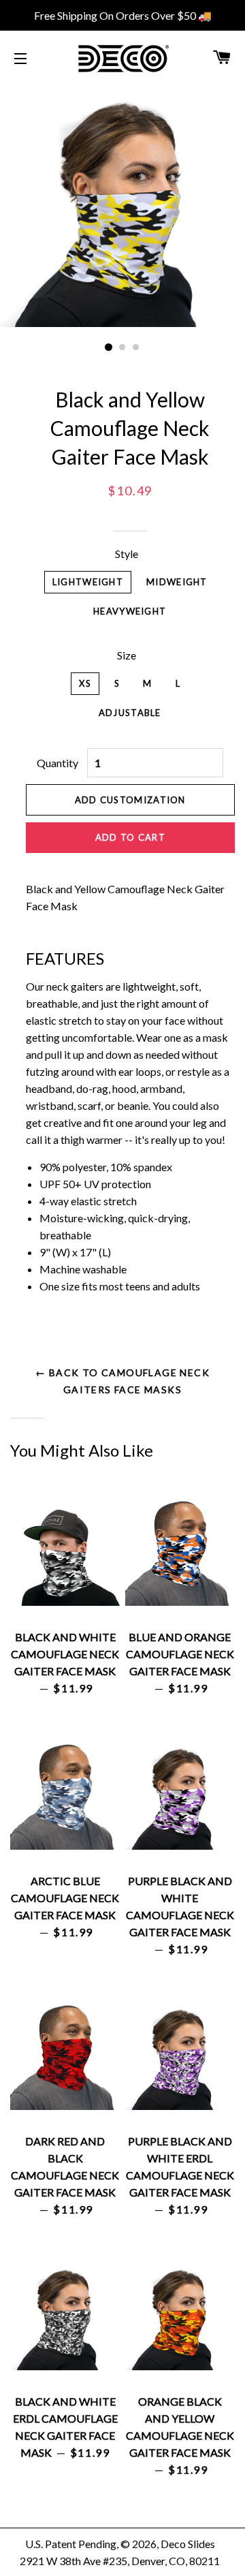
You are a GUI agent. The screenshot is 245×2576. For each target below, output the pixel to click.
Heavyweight (130, 611)
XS (85, 683)
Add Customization (130, 800)
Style (127, 554)
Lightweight (88, 582)
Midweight (177, 582)
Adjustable (130, 713)
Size (127, 655)
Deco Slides (188, 2544)
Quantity (58, 763)
